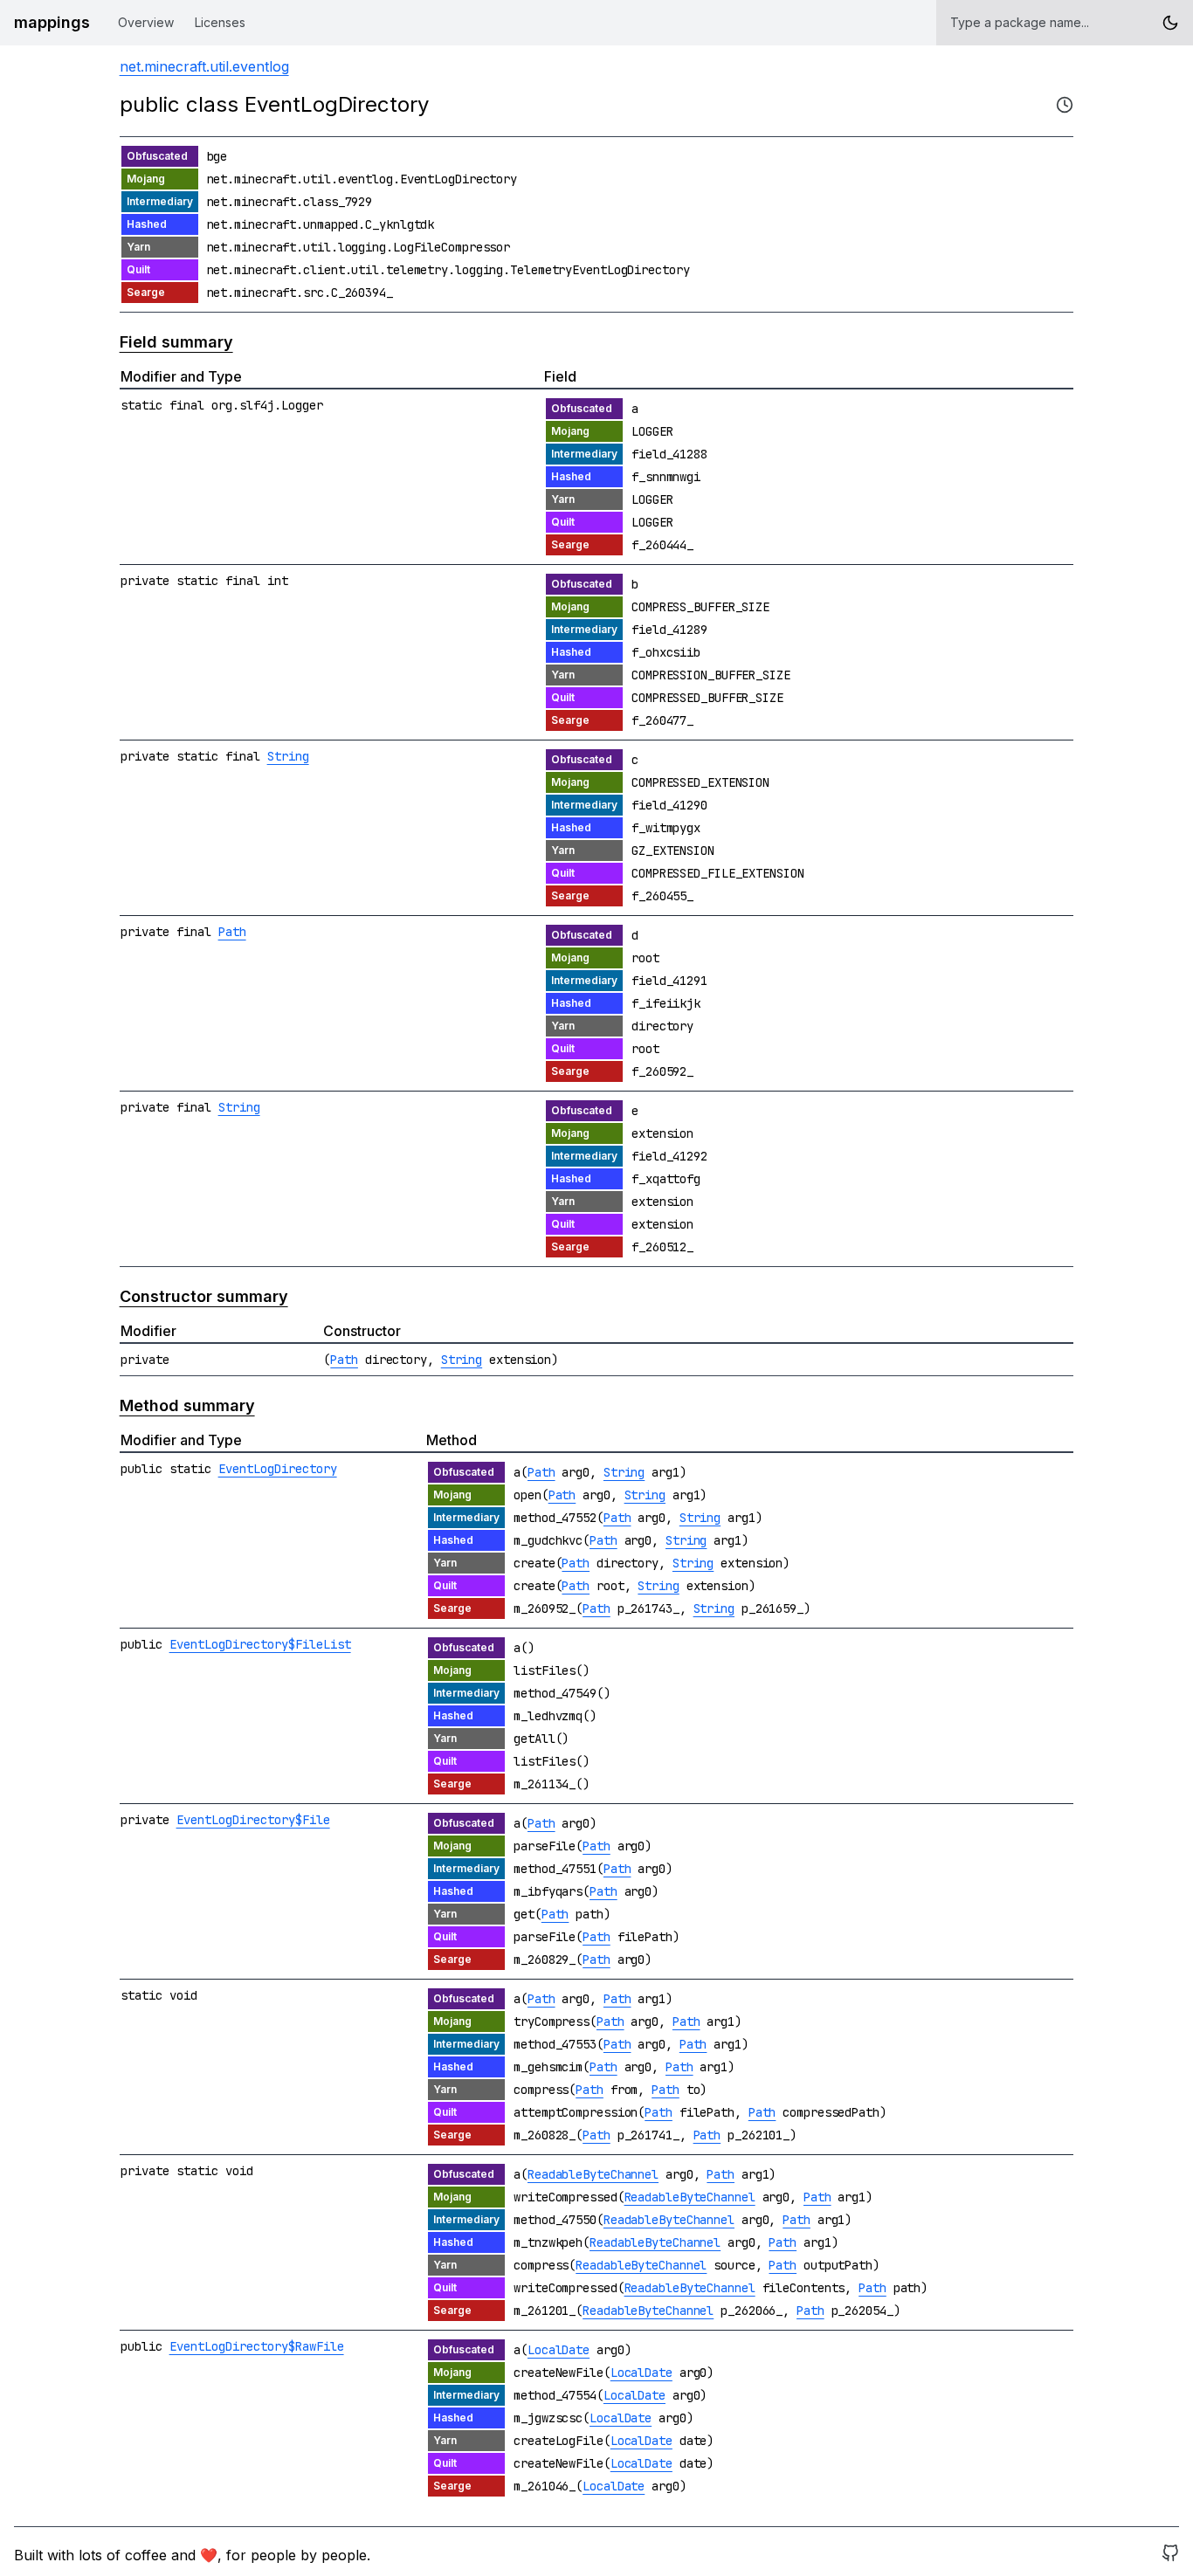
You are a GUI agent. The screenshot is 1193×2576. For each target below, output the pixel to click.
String (288, 756)
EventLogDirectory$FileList (260, 1644)
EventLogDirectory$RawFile (257, 2346)
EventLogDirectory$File (253, 1820)
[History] (1065, 105)
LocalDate (559, 2350)
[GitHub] (1170, 2555)
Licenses (220, 22)
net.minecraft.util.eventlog (204, 66)
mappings (52, 22)
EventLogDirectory (278, 1469)
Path (232, 932)
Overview (146, 22)
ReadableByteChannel (593, 2174)
